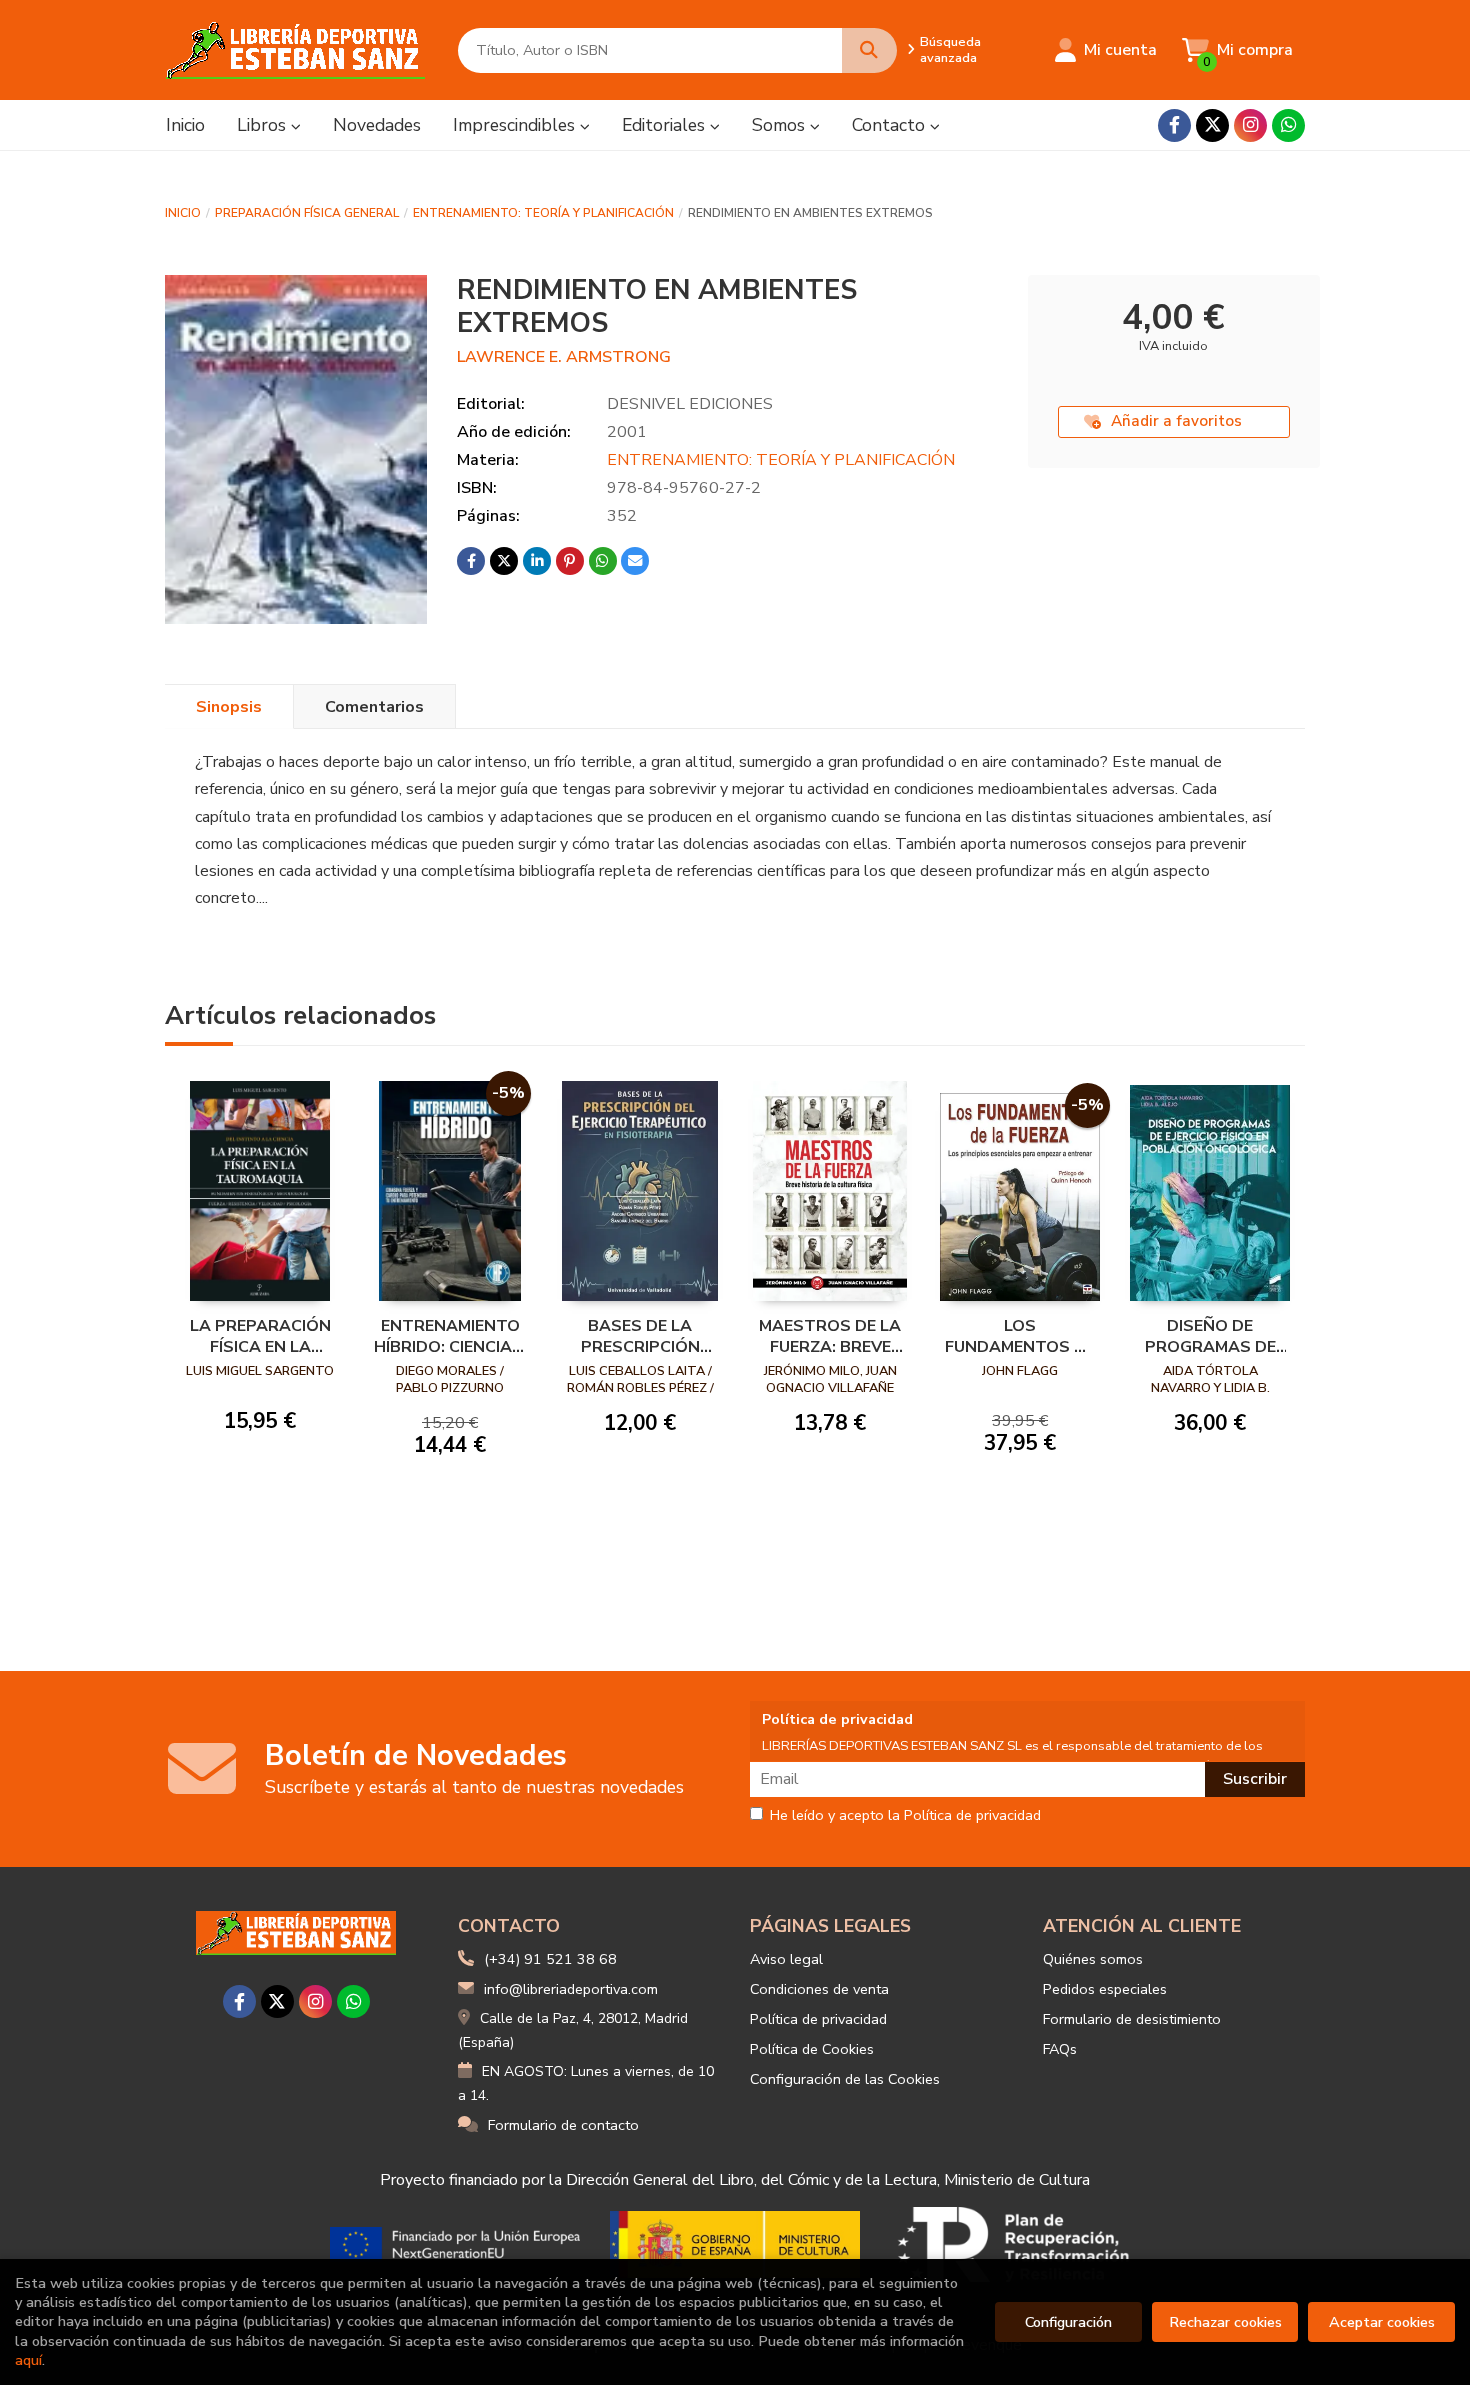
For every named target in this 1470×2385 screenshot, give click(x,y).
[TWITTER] (1212, 125)
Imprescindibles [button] (516, 125)
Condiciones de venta (819, 1989)
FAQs (1060, 2049)
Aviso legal (786, 1959)
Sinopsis (229, 707)
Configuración (1068, 2322)
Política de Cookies (812, 2049)
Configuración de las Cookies (845, 2079)
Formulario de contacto (563, 2125)
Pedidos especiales (1105, 1989)
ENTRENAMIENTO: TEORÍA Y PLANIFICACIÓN (543, 213)
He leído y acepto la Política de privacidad (905, 1816)
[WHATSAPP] (1288, 125)
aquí (28, 2360)
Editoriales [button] (666, 125)
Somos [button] (781, 125)
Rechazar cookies (1225, 2322)
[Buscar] (869, 50)
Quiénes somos (1093, 1959)
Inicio (183, 213)
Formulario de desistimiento (1132, 2019)
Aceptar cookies (1382, 2322)
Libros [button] (264, 125)
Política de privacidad (818, 2019)
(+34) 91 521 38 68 (550, 1959)
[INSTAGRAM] (1250, 125)
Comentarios (374, 707)
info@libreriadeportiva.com (571, 1989)
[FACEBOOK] (1174, 125)
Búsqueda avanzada (950, 50)
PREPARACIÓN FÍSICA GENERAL (307, 213)
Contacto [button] (891, 125)
